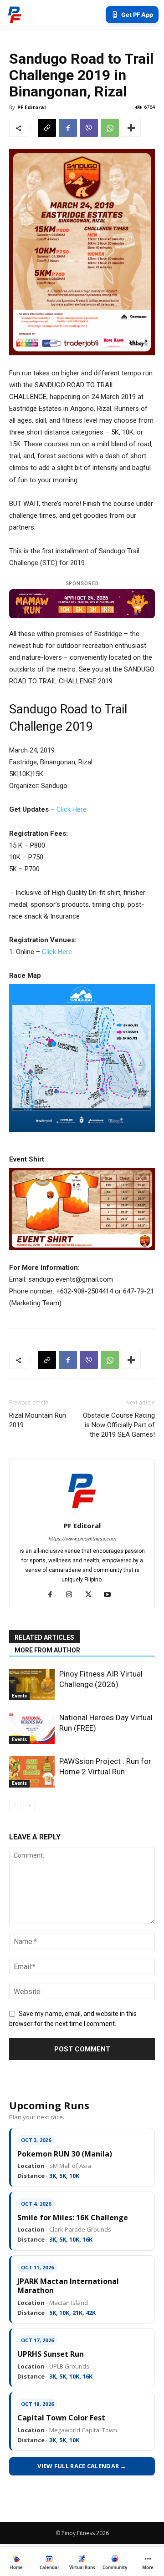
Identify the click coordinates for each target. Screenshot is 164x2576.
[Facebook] (68, 128)
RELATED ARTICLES (44, 1637)
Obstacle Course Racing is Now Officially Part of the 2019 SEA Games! (119, 1425)
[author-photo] (82, 1513)
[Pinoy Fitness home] (15, 15)
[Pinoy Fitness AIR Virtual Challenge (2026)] (32, 1685)
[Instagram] (73, 1595)
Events (19, 1696)
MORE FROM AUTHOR (47, 1650)
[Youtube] (111, 1595)
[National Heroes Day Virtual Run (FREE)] (32, 1728)
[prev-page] (15, 1806)
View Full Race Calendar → (82, 2466)
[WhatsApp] (110, 128)
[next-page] (29, 1806)
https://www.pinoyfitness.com (82, 1539)
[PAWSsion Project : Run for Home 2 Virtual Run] (32, 1772)
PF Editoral (32, 107)
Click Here (72, 809)
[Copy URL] (47, 128)
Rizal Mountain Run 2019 (38, 1420)
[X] (92, 1595)
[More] (131, 128)
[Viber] (89, 128)
